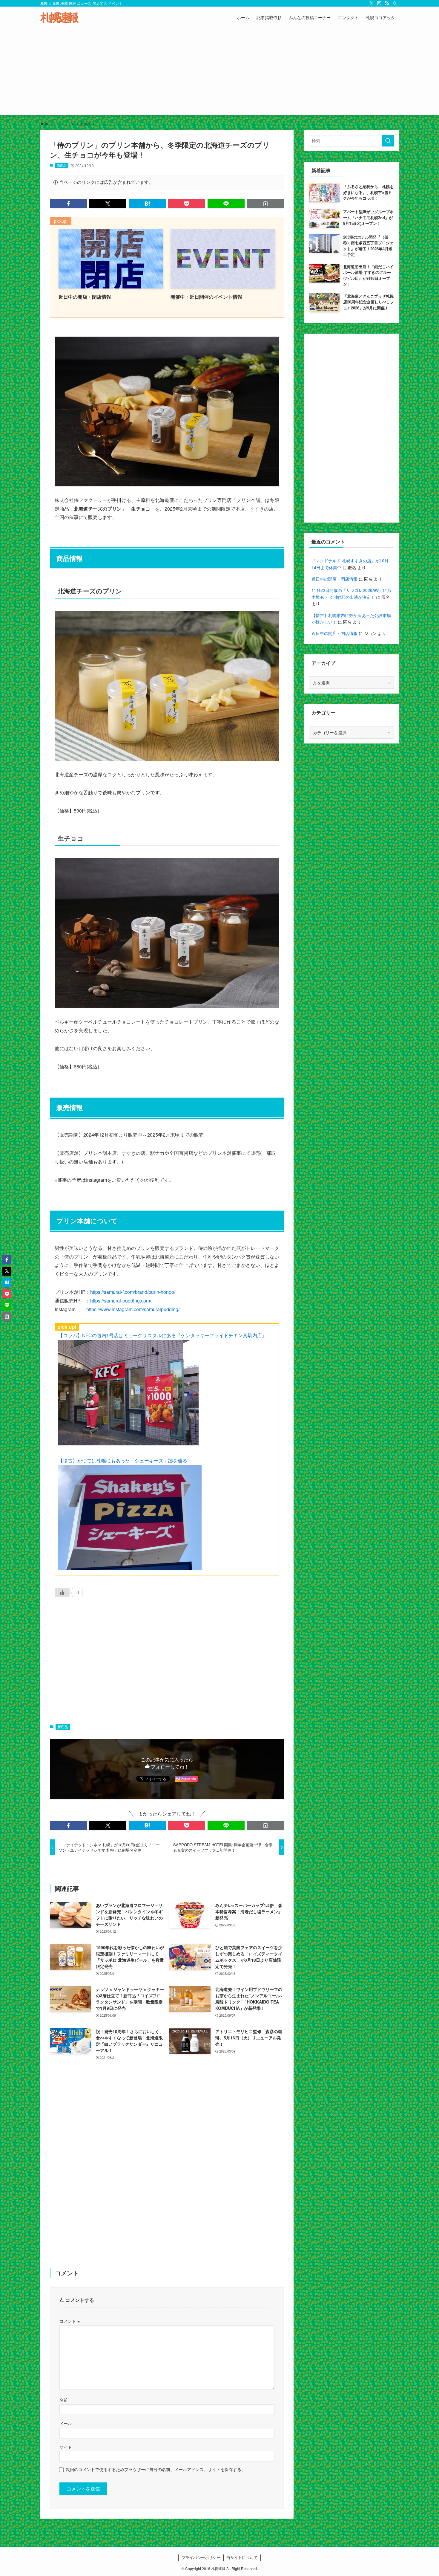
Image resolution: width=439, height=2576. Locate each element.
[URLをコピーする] (265, 204)
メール (66, 2423)
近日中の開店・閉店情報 (334, 579)
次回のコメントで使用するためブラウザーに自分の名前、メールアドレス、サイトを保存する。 (156, 2469)
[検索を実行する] (388, 141)
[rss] (387, 3)
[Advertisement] (219, 73)
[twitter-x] (372, 3)
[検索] (395, 3)
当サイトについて (242, 2557)
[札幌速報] (59, 17)
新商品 (62, 165)
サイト (66, 2447)
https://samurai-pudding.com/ (121, 1301)
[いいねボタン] (62, 1592)
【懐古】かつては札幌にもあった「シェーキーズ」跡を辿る (123, 1460)
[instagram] (379, 3)
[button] (68, 204)
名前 (64, 2400)
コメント (70, 2321)
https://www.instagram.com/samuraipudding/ (133, 1309)
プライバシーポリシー (201, 2557)
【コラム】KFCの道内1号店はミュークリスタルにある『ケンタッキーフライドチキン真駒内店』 (162, 1335)
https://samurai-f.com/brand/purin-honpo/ (133, 1292)
